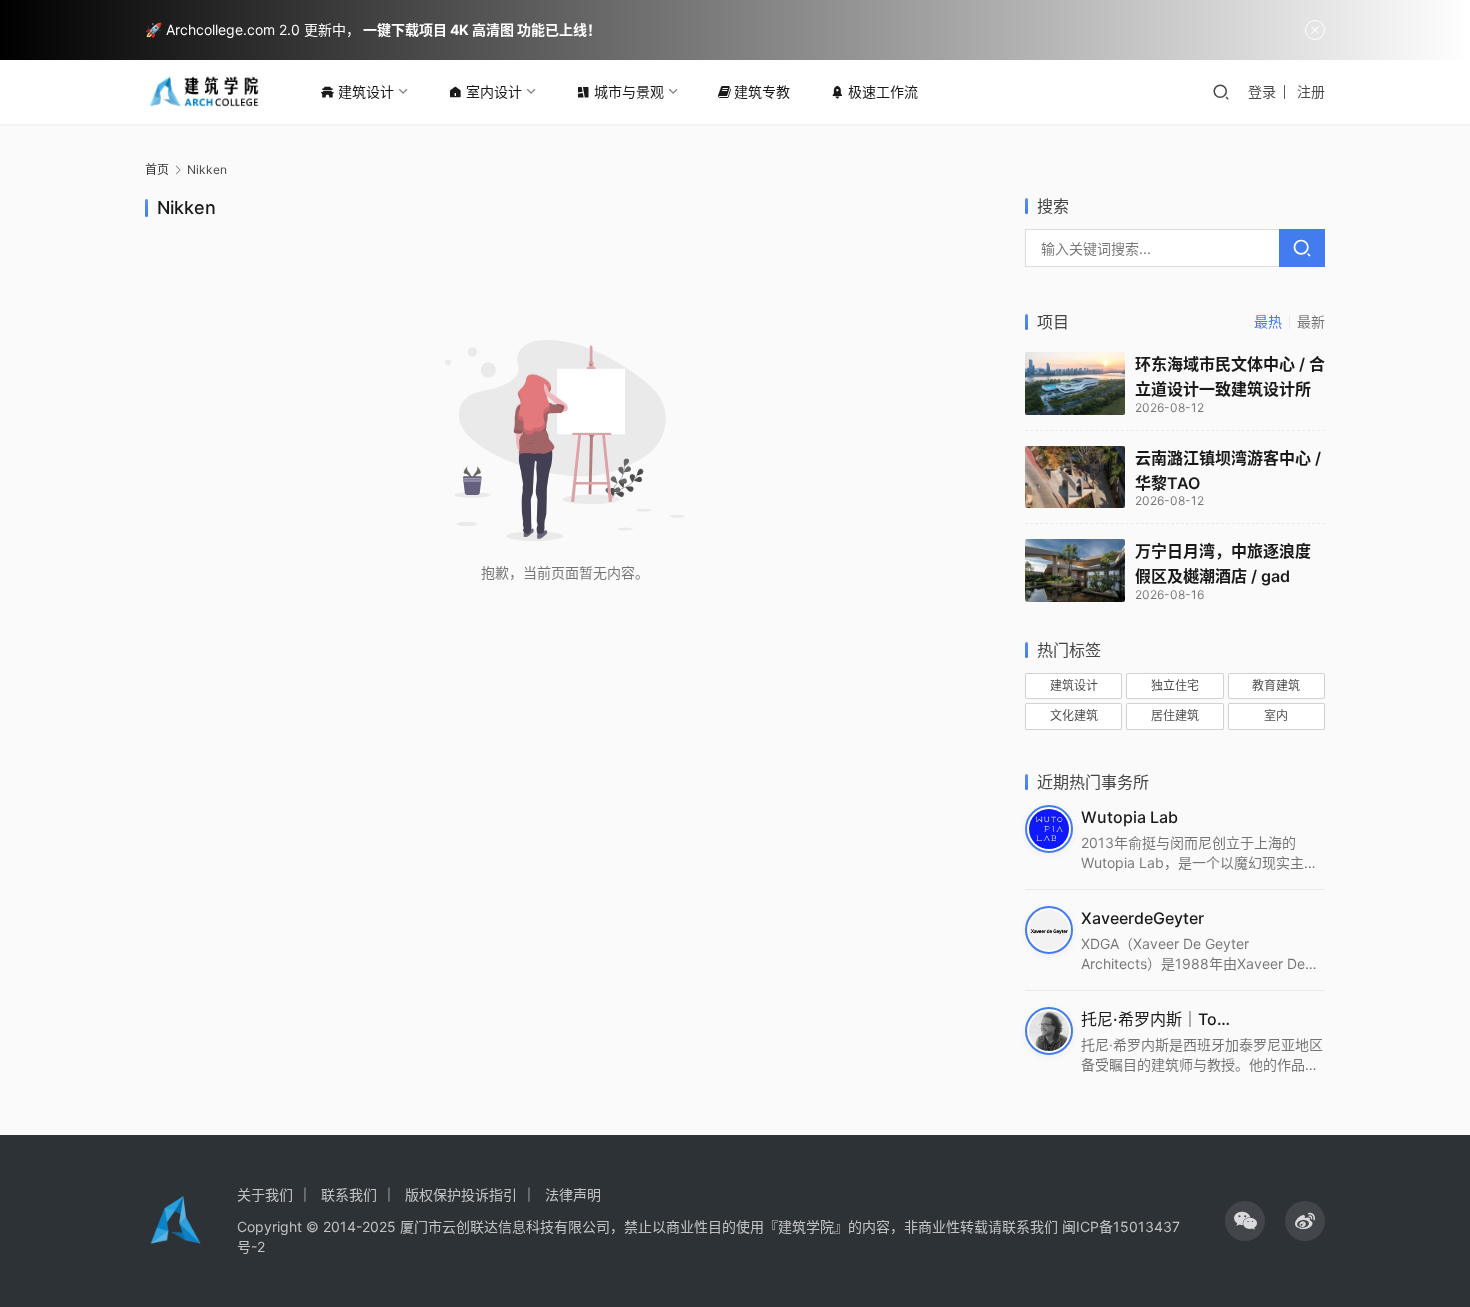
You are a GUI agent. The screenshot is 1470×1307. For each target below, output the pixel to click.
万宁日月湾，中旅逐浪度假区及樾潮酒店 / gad (1223, 563)
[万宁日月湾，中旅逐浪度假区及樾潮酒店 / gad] (1075, 570)
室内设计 (494, 91)
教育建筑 (1276, 685)
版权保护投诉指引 (461, 1194)
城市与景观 (629, 91)
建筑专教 (762, 91)
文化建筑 (1074, 715)
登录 (1262, 91)
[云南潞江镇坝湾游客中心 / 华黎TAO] (1075, 477)
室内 (1276, 715)
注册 (1311, 91)
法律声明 (573, 1194)
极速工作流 (883, 91)
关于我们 (265, 1194)
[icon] (1245, 1221)
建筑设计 (366, 91)
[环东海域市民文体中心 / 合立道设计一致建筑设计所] (1075, 383)
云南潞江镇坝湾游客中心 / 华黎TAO (1228, 470)
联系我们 (349, 1194)
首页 (157, 169)
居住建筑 (1175, 715)
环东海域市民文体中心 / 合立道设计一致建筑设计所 (1230, 376)
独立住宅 (1175, 685)
